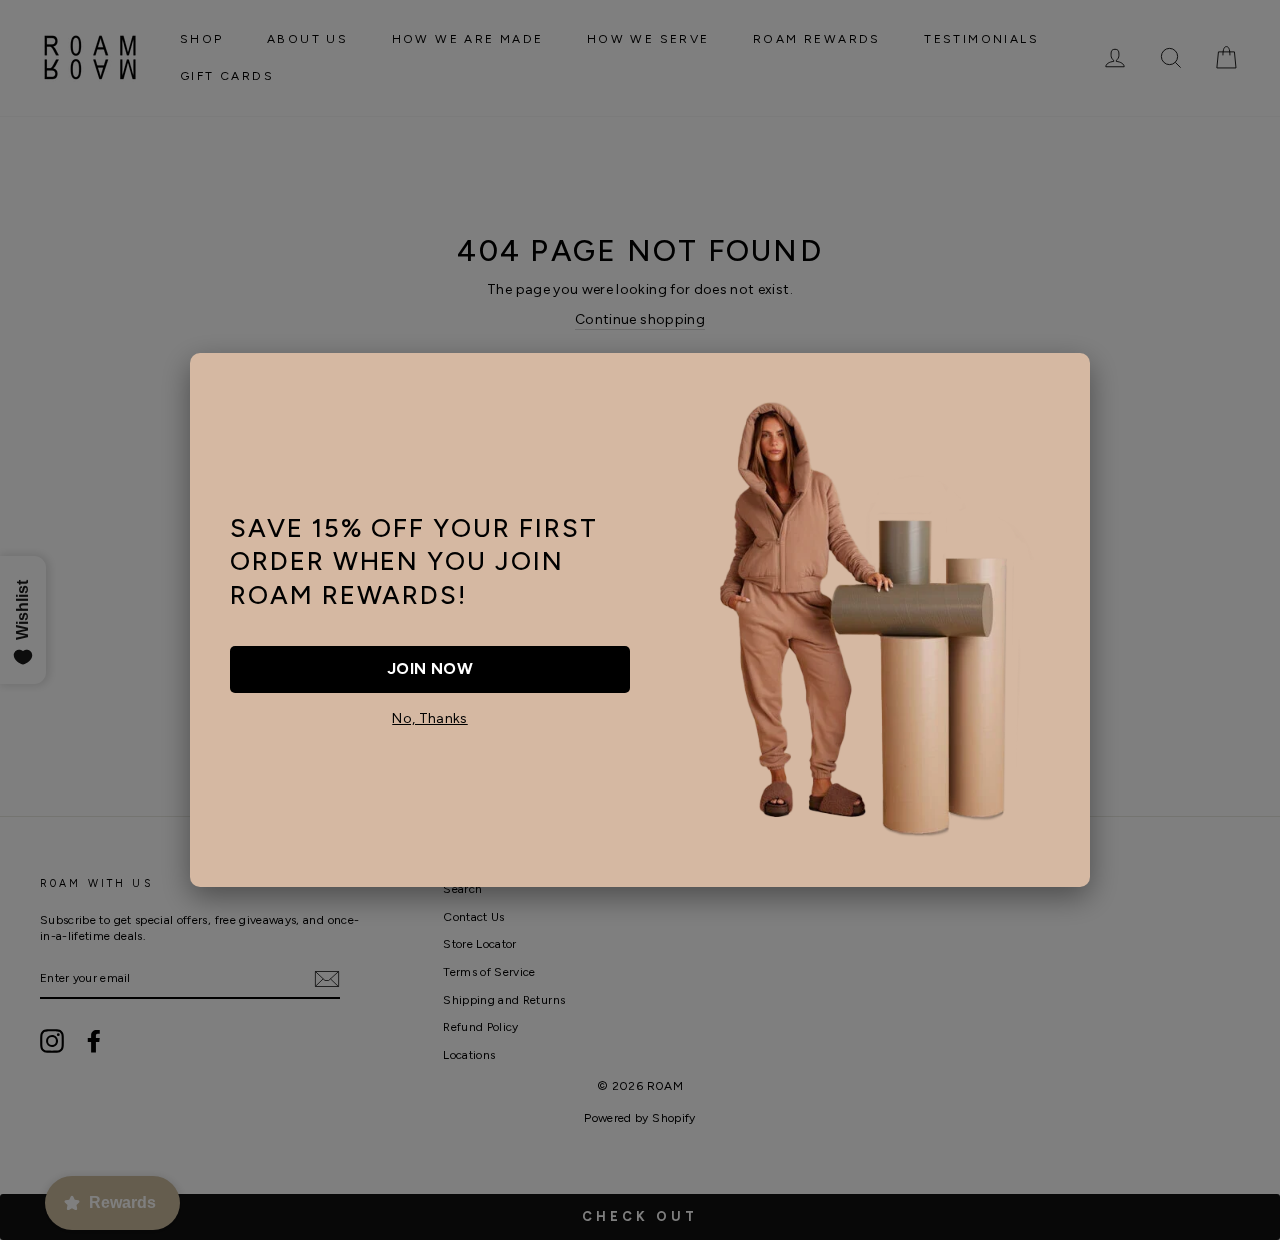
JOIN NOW (430, 668)
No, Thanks (430, 718)
